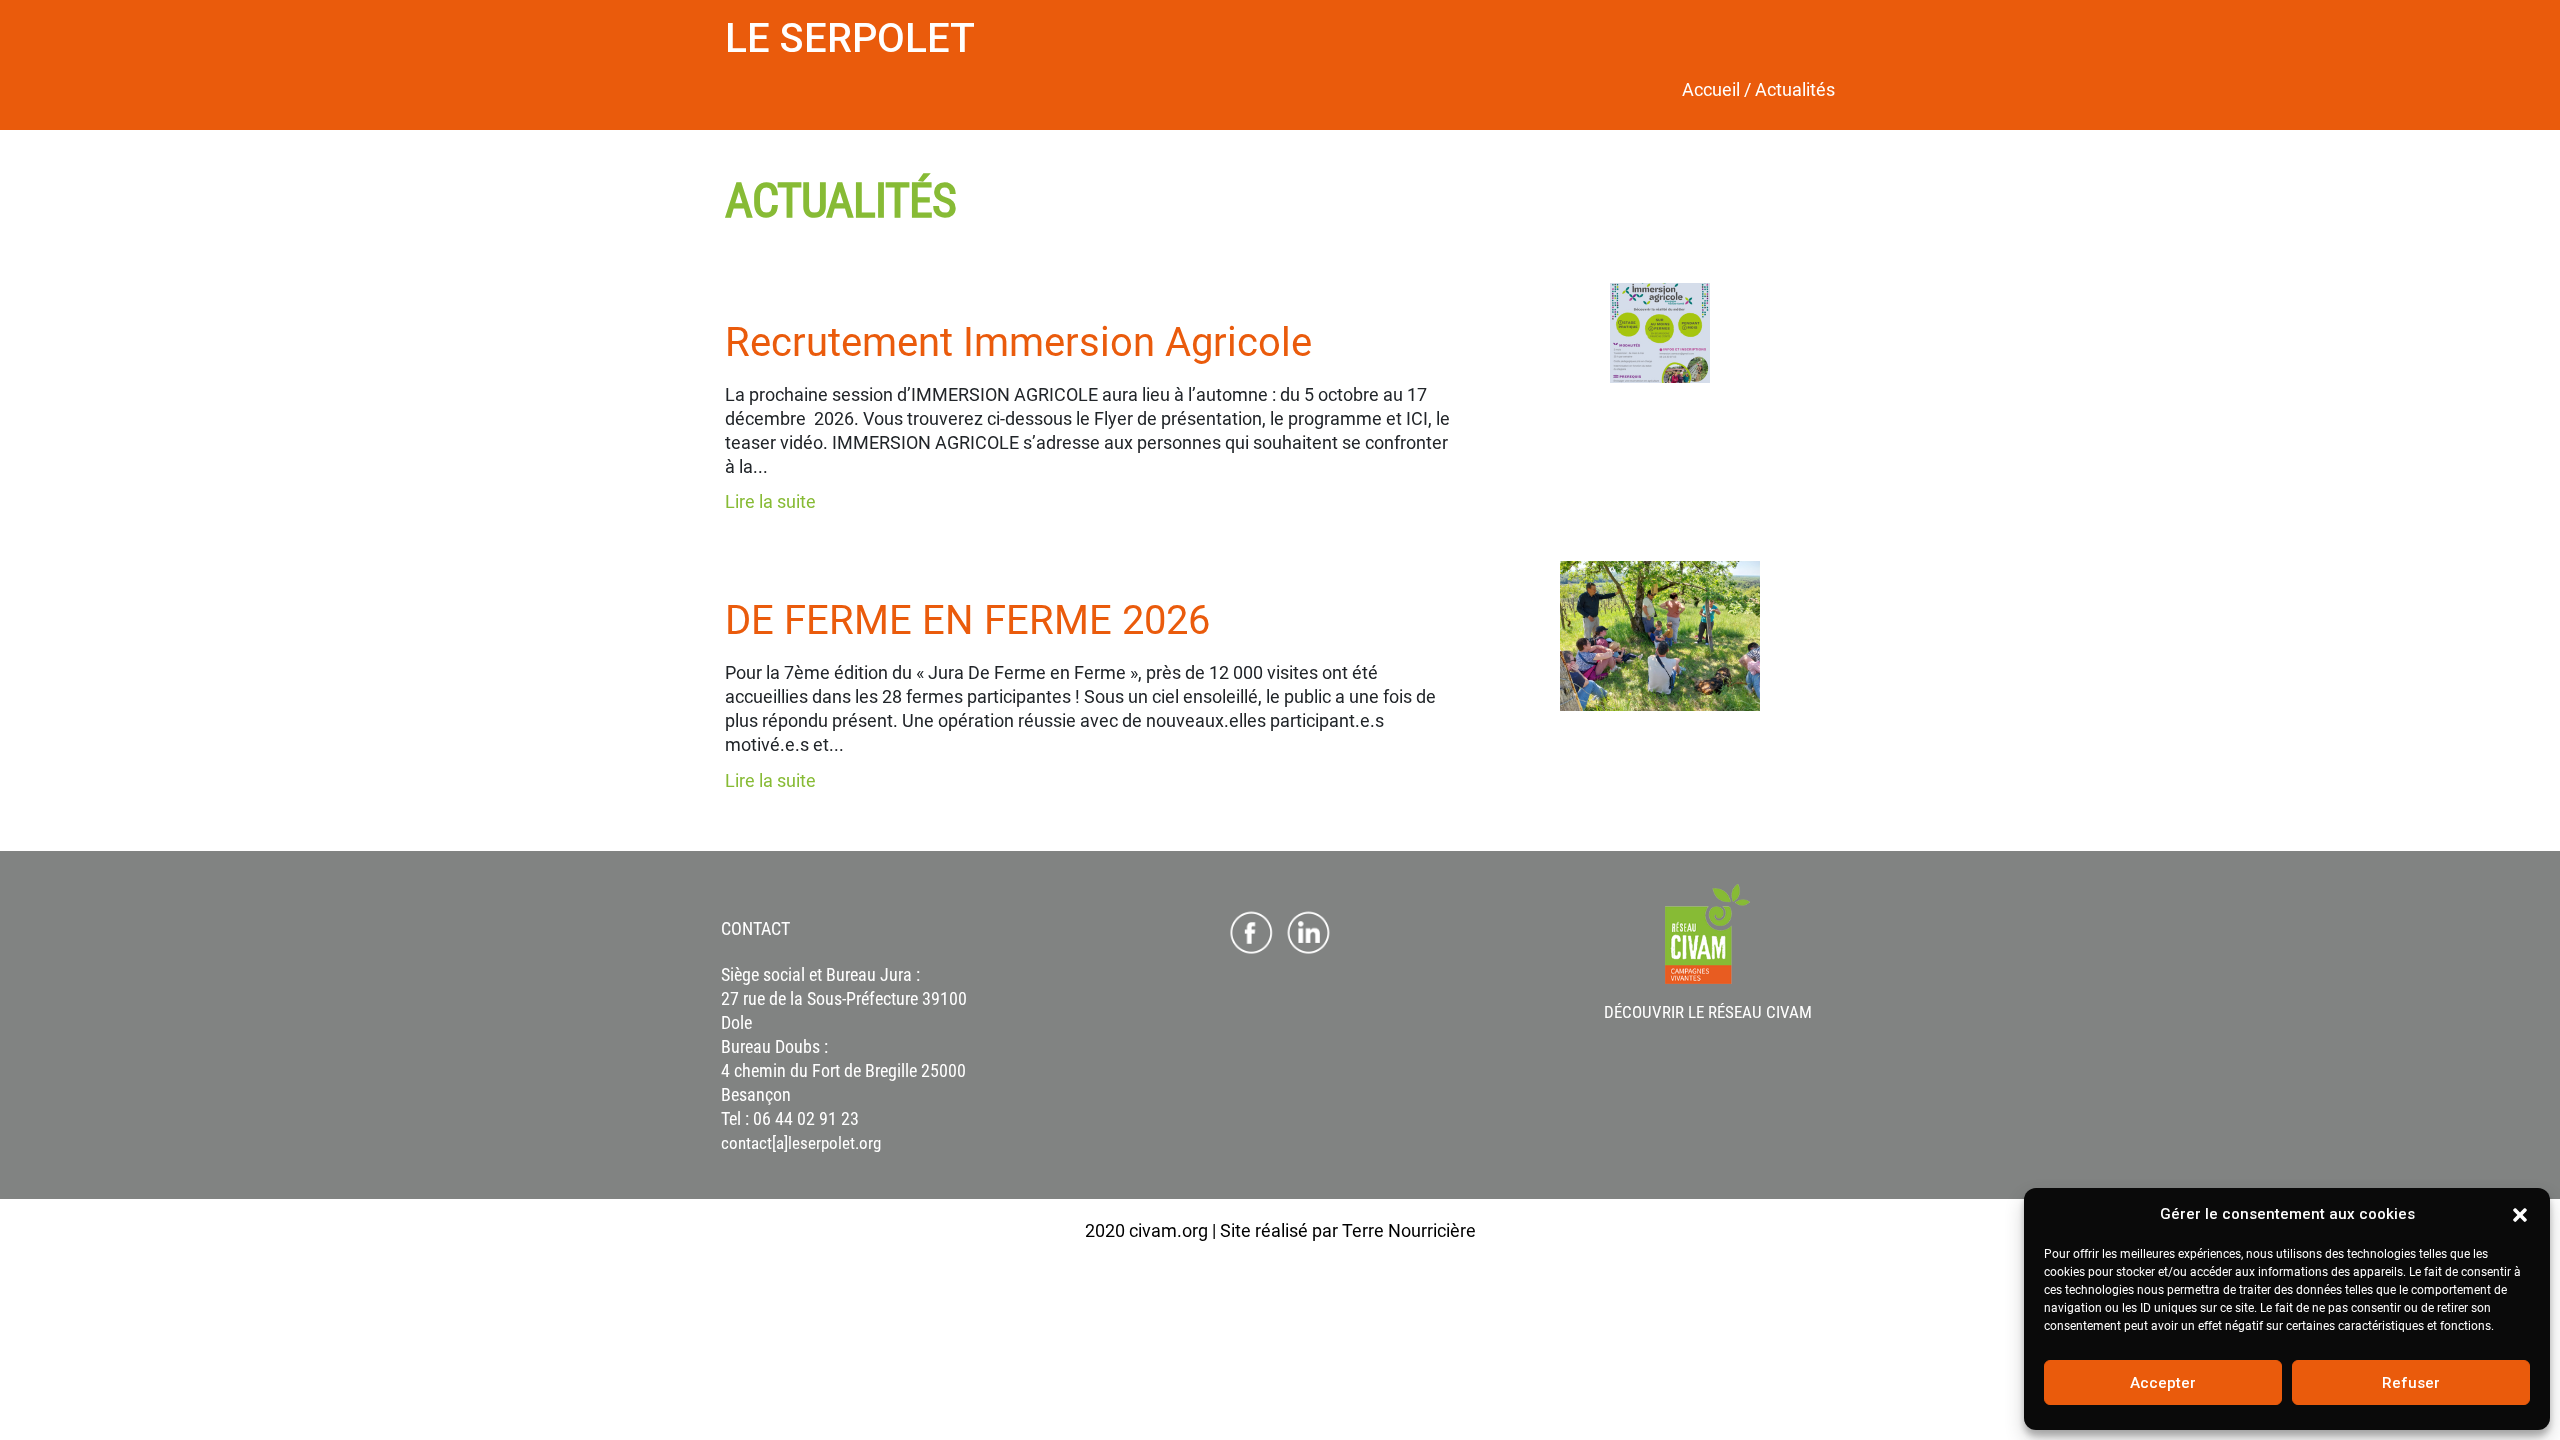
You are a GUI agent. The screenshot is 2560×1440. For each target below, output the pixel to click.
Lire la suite (770, 501)
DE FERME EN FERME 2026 (967, 620)
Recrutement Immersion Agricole (1018, 342)
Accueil (1711, 89)
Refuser (2411, 1383)
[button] (2520, 1214)
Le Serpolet (850, 38)
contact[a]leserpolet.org (801, 1143)
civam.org (1168, 1230)
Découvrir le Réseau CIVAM (1708, 1012)
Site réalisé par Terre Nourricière (1348, 1230)
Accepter (2163, 1383)
